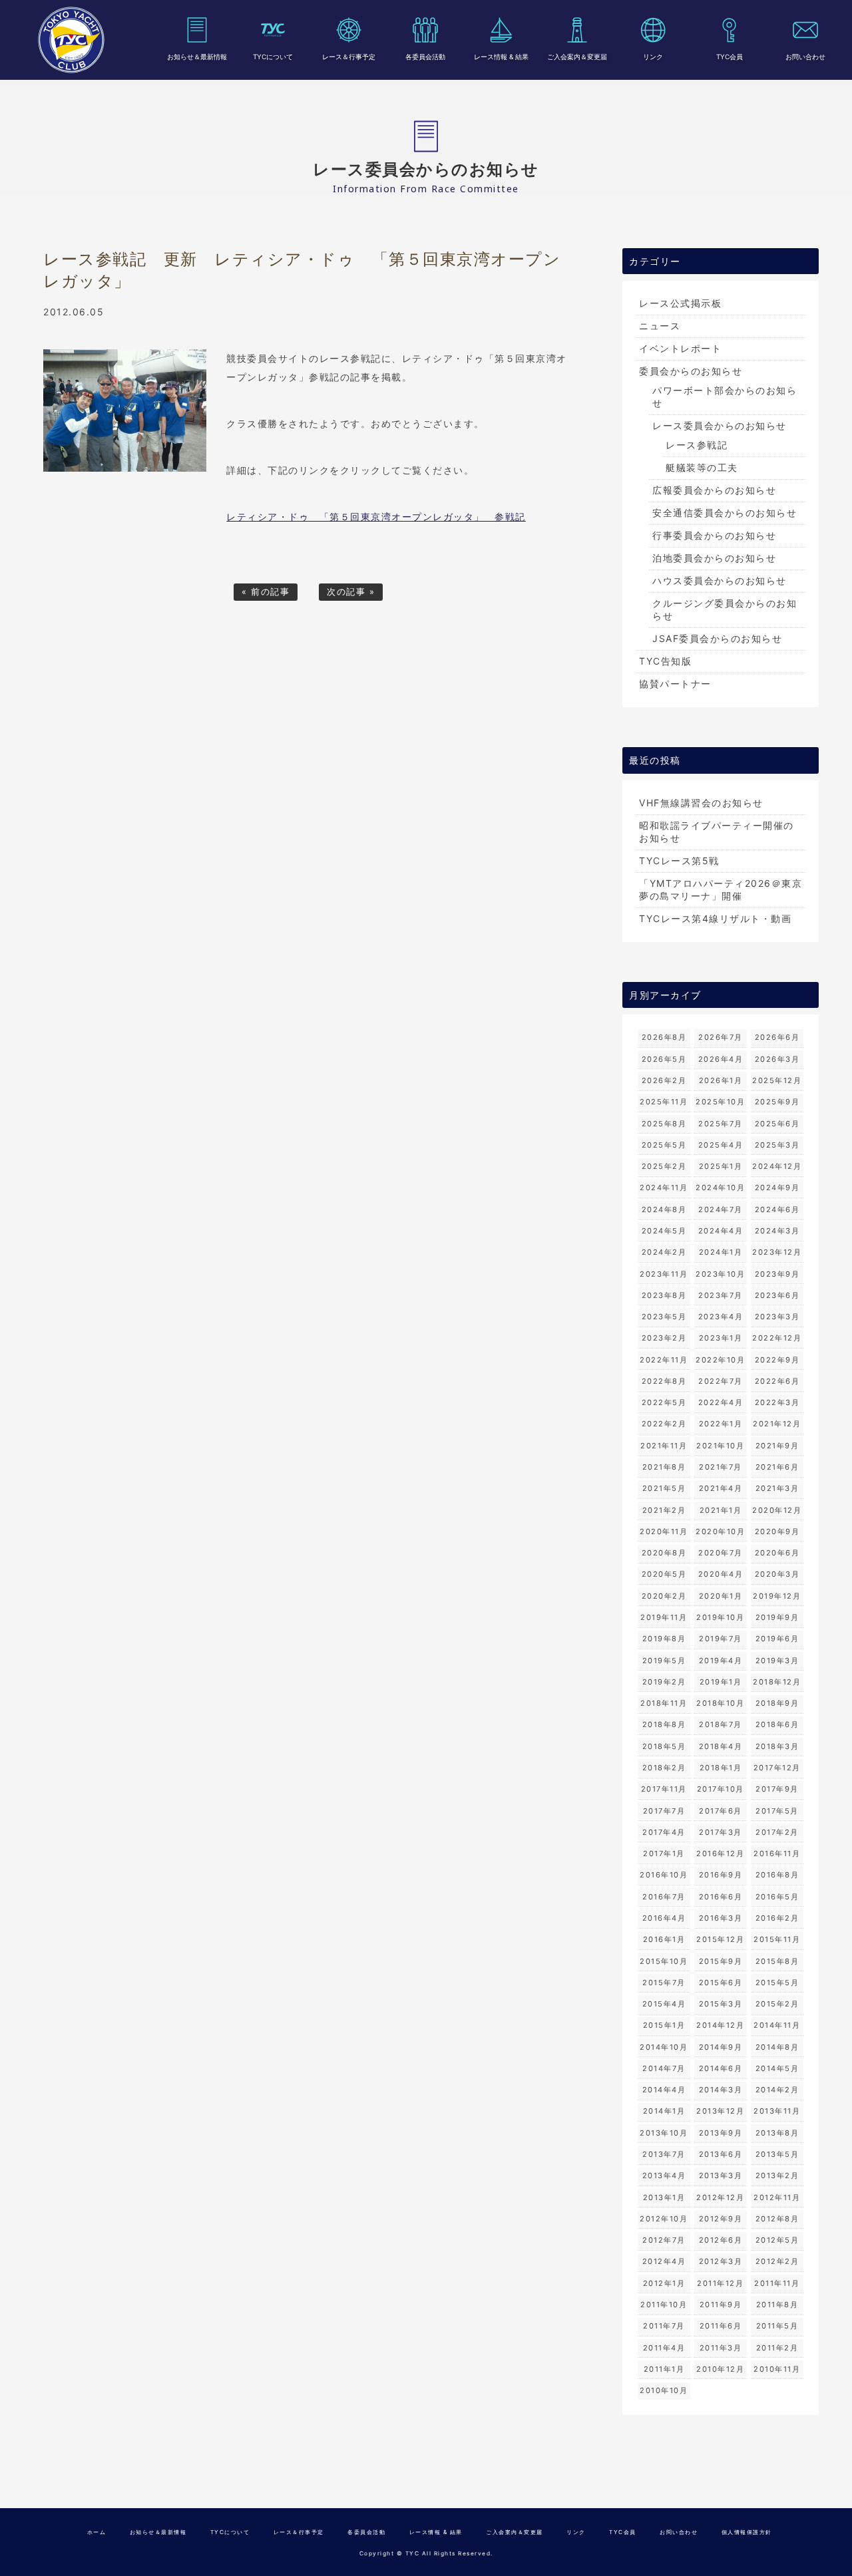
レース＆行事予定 (349, 57)
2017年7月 (664, 1811)
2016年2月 (777, 1918)
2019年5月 (664, 1661)
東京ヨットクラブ (71, 40)
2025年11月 (664, 1102)
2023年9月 (777, 1274)
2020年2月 (664, 1596)
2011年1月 (664, 2369)
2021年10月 (720, 1446)
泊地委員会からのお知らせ (714, 558)
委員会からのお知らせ (691, 371)
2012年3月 (721, 2261)
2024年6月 (777, 1209)
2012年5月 (777, 2240)
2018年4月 (721, 1746)
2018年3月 (777, 1746)
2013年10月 (664, 2133)
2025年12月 (777, 1080)
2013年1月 (664, 2197)
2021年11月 (664, 1446)
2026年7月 (721, 1037)
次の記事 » (351, 592)
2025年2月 (664, 1166)
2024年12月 (777, 1166)
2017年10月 (721, 1789)
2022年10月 (720, 1360)
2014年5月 (777, 2068)
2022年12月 (777, 1338)
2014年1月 (664, 2111)
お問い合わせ (805, 57)
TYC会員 (730, 57)
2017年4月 (664, 1832)
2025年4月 (721, 1145)
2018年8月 (664, 1724)
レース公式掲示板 (680, 303)
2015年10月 (664, 1961)
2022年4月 (721, 1402)
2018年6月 (777, 1724)
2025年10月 (720, 1102)
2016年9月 (721, 1875)
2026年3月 (777, 1059)
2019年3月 (777, 1661)
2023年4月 (721, 1317)
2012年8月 (777, 2219)
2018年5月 (664, 1746)
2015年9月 (721, 1961)
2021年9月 (777, 1446)
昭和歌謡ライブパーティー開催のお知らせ (717, 832)
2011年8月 (777, 2305)
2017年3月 (721, 1832)
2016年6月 (721, 1897)
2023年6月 (777, 1295)
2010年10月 (664, 2390)
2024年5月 (664, 1231)
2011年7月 (664, 2326)
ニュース (660, 326)
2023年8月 (664, 1295)
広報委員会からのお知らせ (714, 490)
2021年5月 (664, 1488)
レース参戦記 (697, 445)
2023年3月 (777, 1317)
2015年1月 (664, 2025)
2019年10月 (720, 1617)
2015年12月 (720, 1939)
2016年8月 (777, 1875)
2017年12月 (777, 1768)
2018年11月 (664, 1703)
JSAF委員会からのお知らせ (717, 638)
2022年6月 (777, 1381)
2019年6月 (777, 1639)
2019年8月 (664, 1639)
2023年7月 (721, 1295)
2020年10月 (720, 1531)
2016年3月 (721, 1918)
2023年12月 (777, 1252)
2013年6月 (721, 2154)
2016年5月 (777, 1897)
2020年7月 (721, 1553)
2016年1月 (664, 1939)
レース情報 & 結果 (501, 57)
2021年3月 (777, 1488)
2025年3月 (777, 1145)
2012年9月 (721, 2219)
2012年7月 (664, 2240)
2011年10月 (664, 2305)
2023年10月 (720, 1274)
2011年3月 (721, 2348)
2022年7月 (721, 1381)
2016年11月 (777, 1853)
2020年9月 (777, 1531)
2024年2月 (664, 1252)
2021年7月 (721, 1467)
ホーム (97, 2532)
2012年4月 (664, 2261)
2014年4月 (664, 2090)
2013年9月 (721, 2133)
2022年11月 (664, 1360)
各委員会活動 (425, 57)
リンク (653, 57)
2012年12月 (720, 2197)
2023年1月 (721, 1338)
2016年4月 (664, 1918)
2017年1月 (664, 1853)
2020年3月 (777, 1574)
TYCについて (273, 57)
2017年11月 (664, 1789)
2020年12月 (777, 1510)
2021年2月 (664, 1510)
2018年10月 (720, 1703)
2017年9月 (777, 1789)
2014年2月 (777, 2090)
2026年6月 (777, 1037)
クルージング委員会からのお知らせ (725, 609)
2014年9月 (721, 2047)
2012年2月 (777, 2261)
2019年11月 (664, 1617)
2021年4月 (721, 1488)
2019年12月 (777, 1596)
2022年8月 (664, 1381)
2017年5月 (777, 1811)
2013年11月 (777, 2111)
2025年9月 (777, 1102)
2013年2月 (777, 2175)
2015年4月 (664, 2004)
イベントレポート (680, 348)
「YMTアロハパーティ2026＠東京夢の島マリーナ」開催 (721, 889)
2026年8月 (664, 1037)
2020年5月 (664, 1574)
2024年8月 (664, 1209)
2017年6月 (721, 1811)
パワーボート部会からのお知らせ (725, 397)
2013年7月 (664, 2154)
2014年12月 (720, 2025)
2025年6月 (777, 1124)
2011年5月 (777, 2326)
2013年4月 (664, 2175)
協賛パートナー (675, 684)
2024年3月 (777, 1231)
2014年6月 (721, 2068)
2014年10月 (664, 2047)
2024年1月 (721, 1252)
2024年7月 (721, 1209)
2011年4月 (664, 2348)
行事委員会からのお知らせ (714, 535)
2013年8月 (777, 2133)
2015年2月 (777, 2004)
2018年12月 (777, 1682)
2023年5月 (664, 1317)
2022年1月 (721, 1424)
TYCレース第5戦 (679, 861)
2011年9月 (721, 2305)
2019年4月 (721, 1661)
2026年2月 (664, 1080)
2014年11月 (777, 2025)
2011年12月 (720, 2283)
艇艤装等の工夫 (702, 467)
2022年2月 (664, 1424)
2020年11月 (664, 1531)
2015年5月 (777, 1983)
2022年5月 (664, 1402)
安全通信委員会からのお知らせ (725, 513)
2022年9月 (777, 1360)
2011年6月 (721, 2326)
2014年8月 (777, 2047)
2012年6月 (721, 2240)
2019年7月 (721, 1639)
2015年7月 (664, 1983)
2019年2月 (664, 1682)
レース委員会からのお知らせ (720, 425)
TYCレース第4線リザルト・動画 (715, 918)
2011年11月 (777, 2283)
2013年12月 (720, 2111)
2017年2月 (777, 1832)
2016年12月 (720, 1853)
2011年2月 (777, 2348)
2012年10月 (664, 2219)
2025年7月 (721, 1124)
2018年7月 (721, 1724)
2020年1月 (721, 1596)
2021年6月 (777, 1467)
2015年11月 (777, 1939)
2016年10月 (664, 1875)
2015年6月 (721, 1983)
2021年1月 (721, 1510)
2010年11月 (777, 2369)
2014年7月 (664, 2068)
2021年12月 (777, 1424)
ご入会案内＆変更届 (577, 57)
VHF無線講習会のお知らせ (701, 803)
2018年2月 (664, 1768)
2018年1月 (721, 1768)
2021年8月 (664, 1467)
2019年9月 (777, 1617)
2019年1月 (721, 1682)
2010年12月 (720, 2369)
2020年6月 (777, 1553)
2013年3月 (721, 2175)
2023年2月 (664, 1338)
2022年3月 (777, 1402)
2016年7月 (664, 1897)
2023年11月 (664, 1274)
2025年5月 (664, 1145)
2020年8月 (664, 1553)
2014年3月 (721, 2090)
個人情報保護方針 (747, 2532)
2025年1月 (721, 1166)
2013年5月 (777, 2154)
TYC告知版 (665, 661)
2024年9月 (777, 1188)
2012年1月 (664, 2283)
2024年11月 (664, 1188)
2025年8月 (664, 1124)
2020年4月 (721, 1574)
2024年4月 (721, 1231)
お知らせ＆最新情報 (197, 57)
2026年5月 (664, 1059)
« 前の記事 (266, 592)
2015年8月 (777, 1961)
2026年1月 (721, 1080)
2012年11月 (777, 2197)
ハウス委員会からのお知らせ (720, 580)
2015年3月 (721, 2004)
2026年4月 (721, 1059)
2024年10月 (720, 1188)
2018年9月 (777, 1703)
